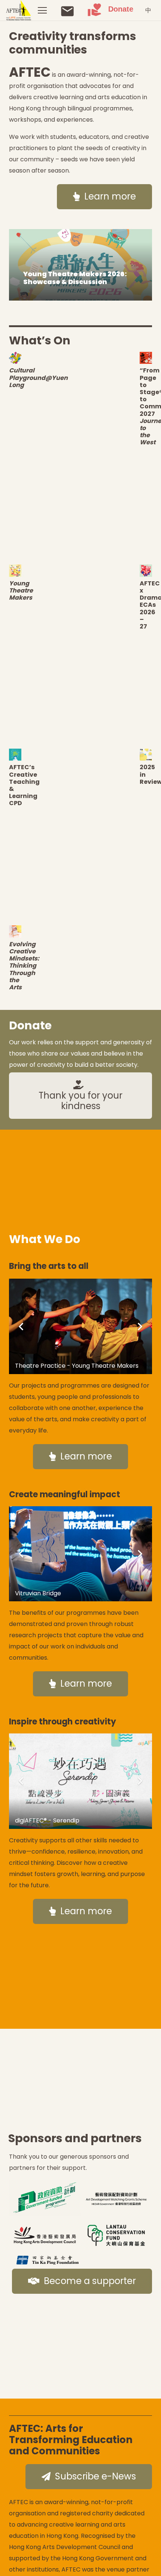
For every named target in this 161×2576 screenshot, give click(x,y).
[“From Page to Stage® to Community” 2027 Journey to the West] (146, 358)
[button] (42, 10)
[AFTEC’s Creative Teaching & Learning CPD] (15, 755)
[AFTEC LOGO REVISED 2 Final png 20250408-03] (19, 10)
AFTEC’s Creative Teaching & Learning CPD (24, 785)
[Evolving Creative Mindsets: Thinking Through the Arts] (15, 931)
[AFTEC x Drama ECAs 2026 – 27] (146, 571)
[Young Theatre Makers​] (15, 571)
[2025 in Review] (146, 755)
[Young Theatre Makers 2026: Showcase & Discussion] (80, 265)
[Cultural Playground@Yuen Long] (15, 358)
